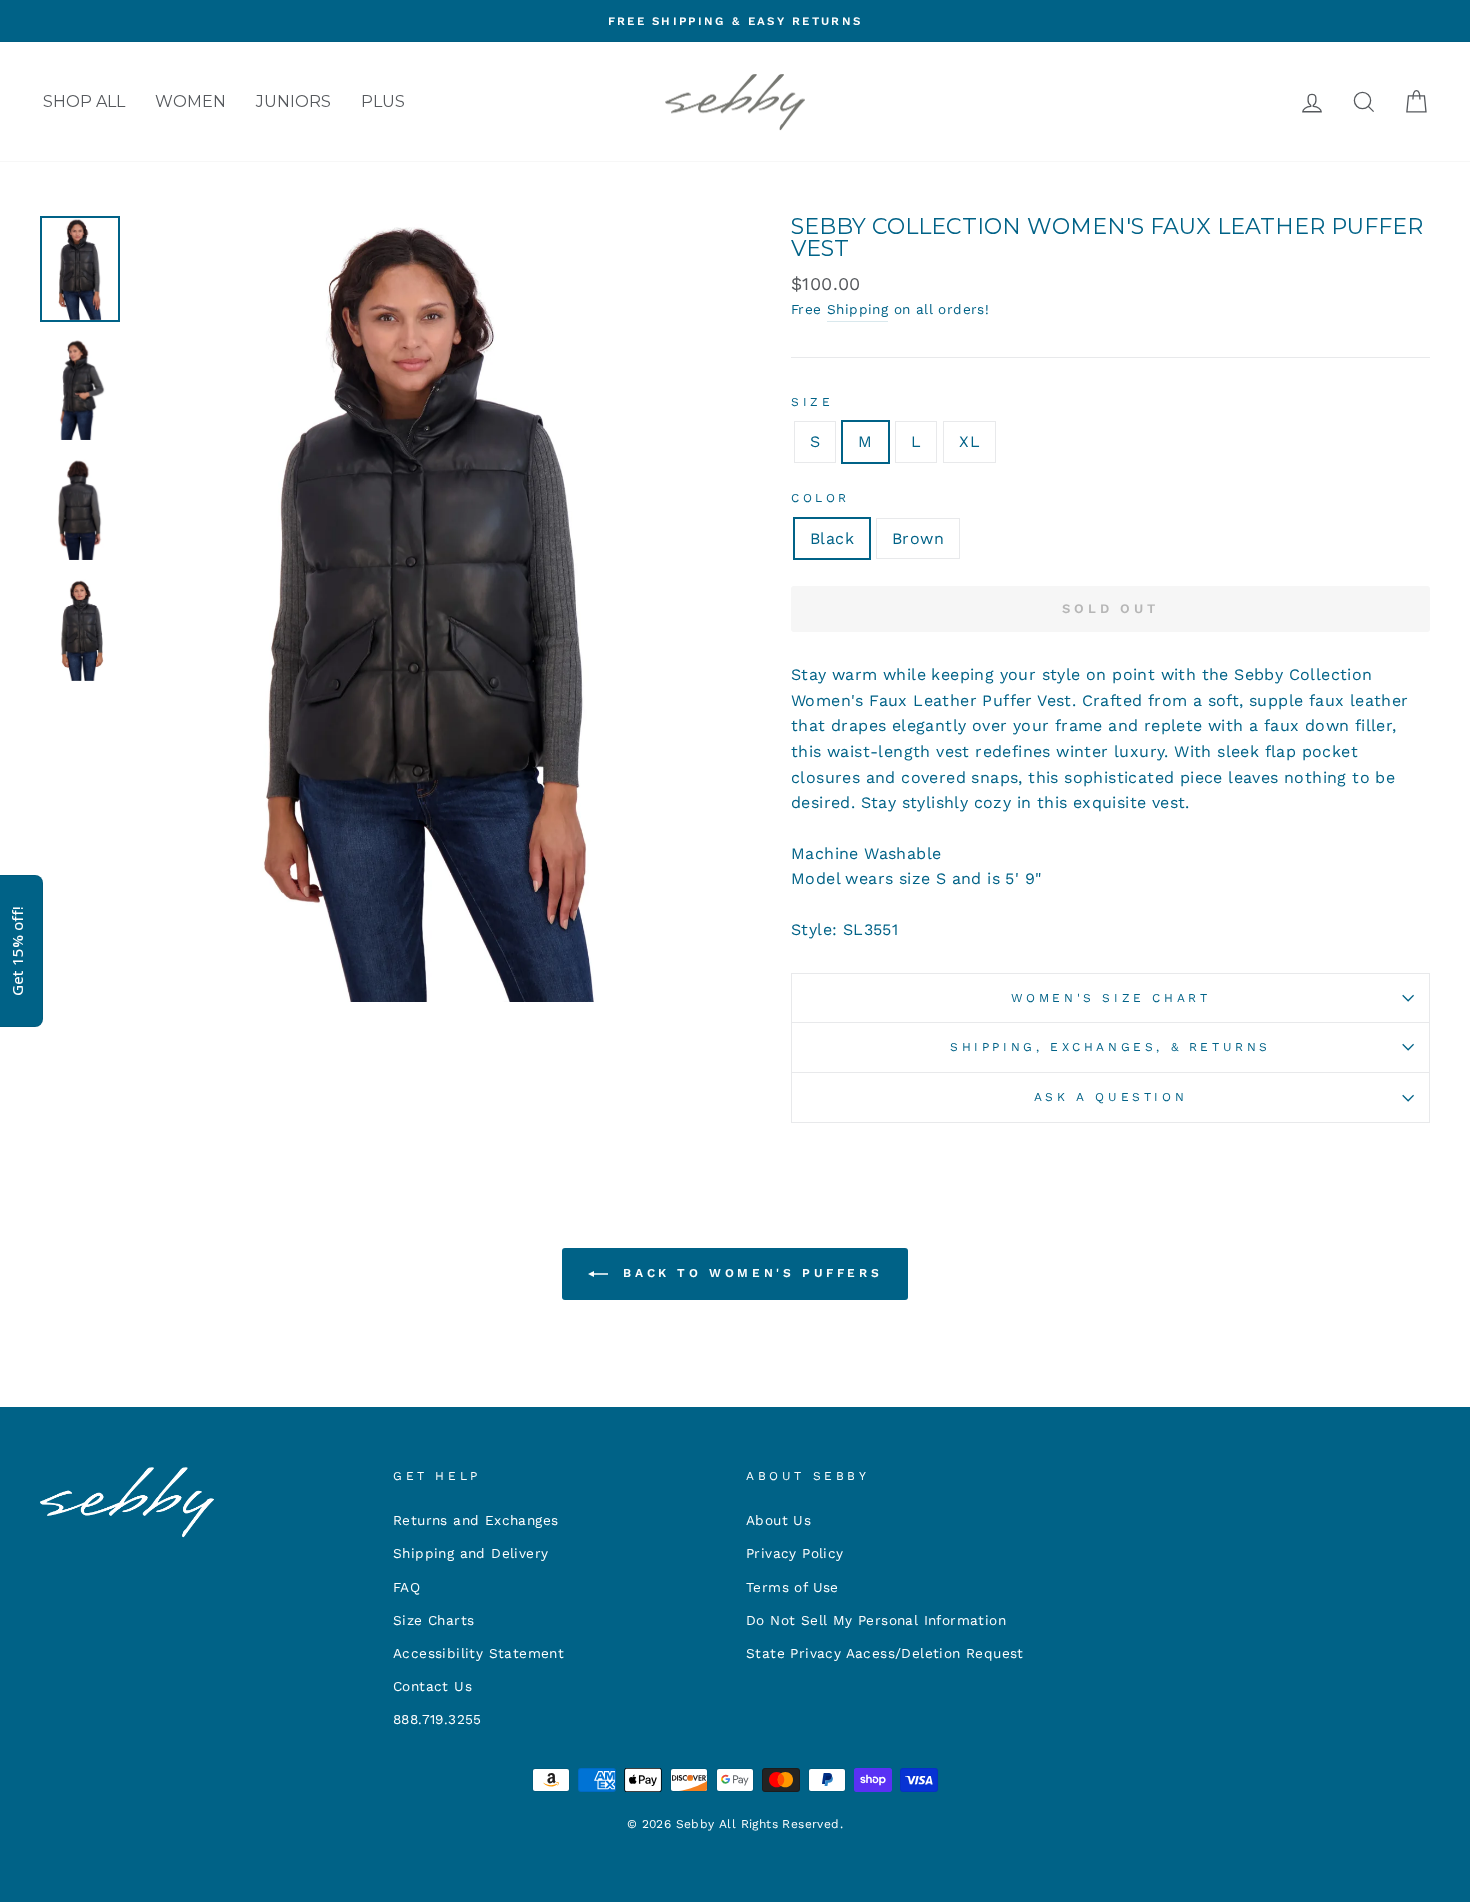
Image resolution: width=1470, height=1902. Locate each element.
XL (969, 441)
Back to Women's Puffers (749, 1273)
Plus (383, 101)
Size (812, 402)
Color (820, 498)
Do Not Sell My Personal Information (876, 1620)
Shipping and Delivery (470, 1553)
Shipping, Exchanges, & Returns (1110, 1047)
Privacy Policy (795, 1553)
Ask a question (1110, 1097)
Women (190, 101)
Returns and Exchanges (475, 1520)
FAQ (406, 1587)
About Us (778, 1520)
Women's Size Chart (1111, 998)
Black (832, 538)
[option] (735, 21)
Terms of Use (792, 1587)
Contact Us (432, 1686)
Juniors (293, 101)
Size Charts (433, 1620)
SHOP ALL (84, 101)
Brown (918, 538)
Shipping (857, 309)
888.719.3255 (437, 1719)
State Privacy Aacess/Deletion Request (885, 1653)
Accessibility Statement (478, 1653)
